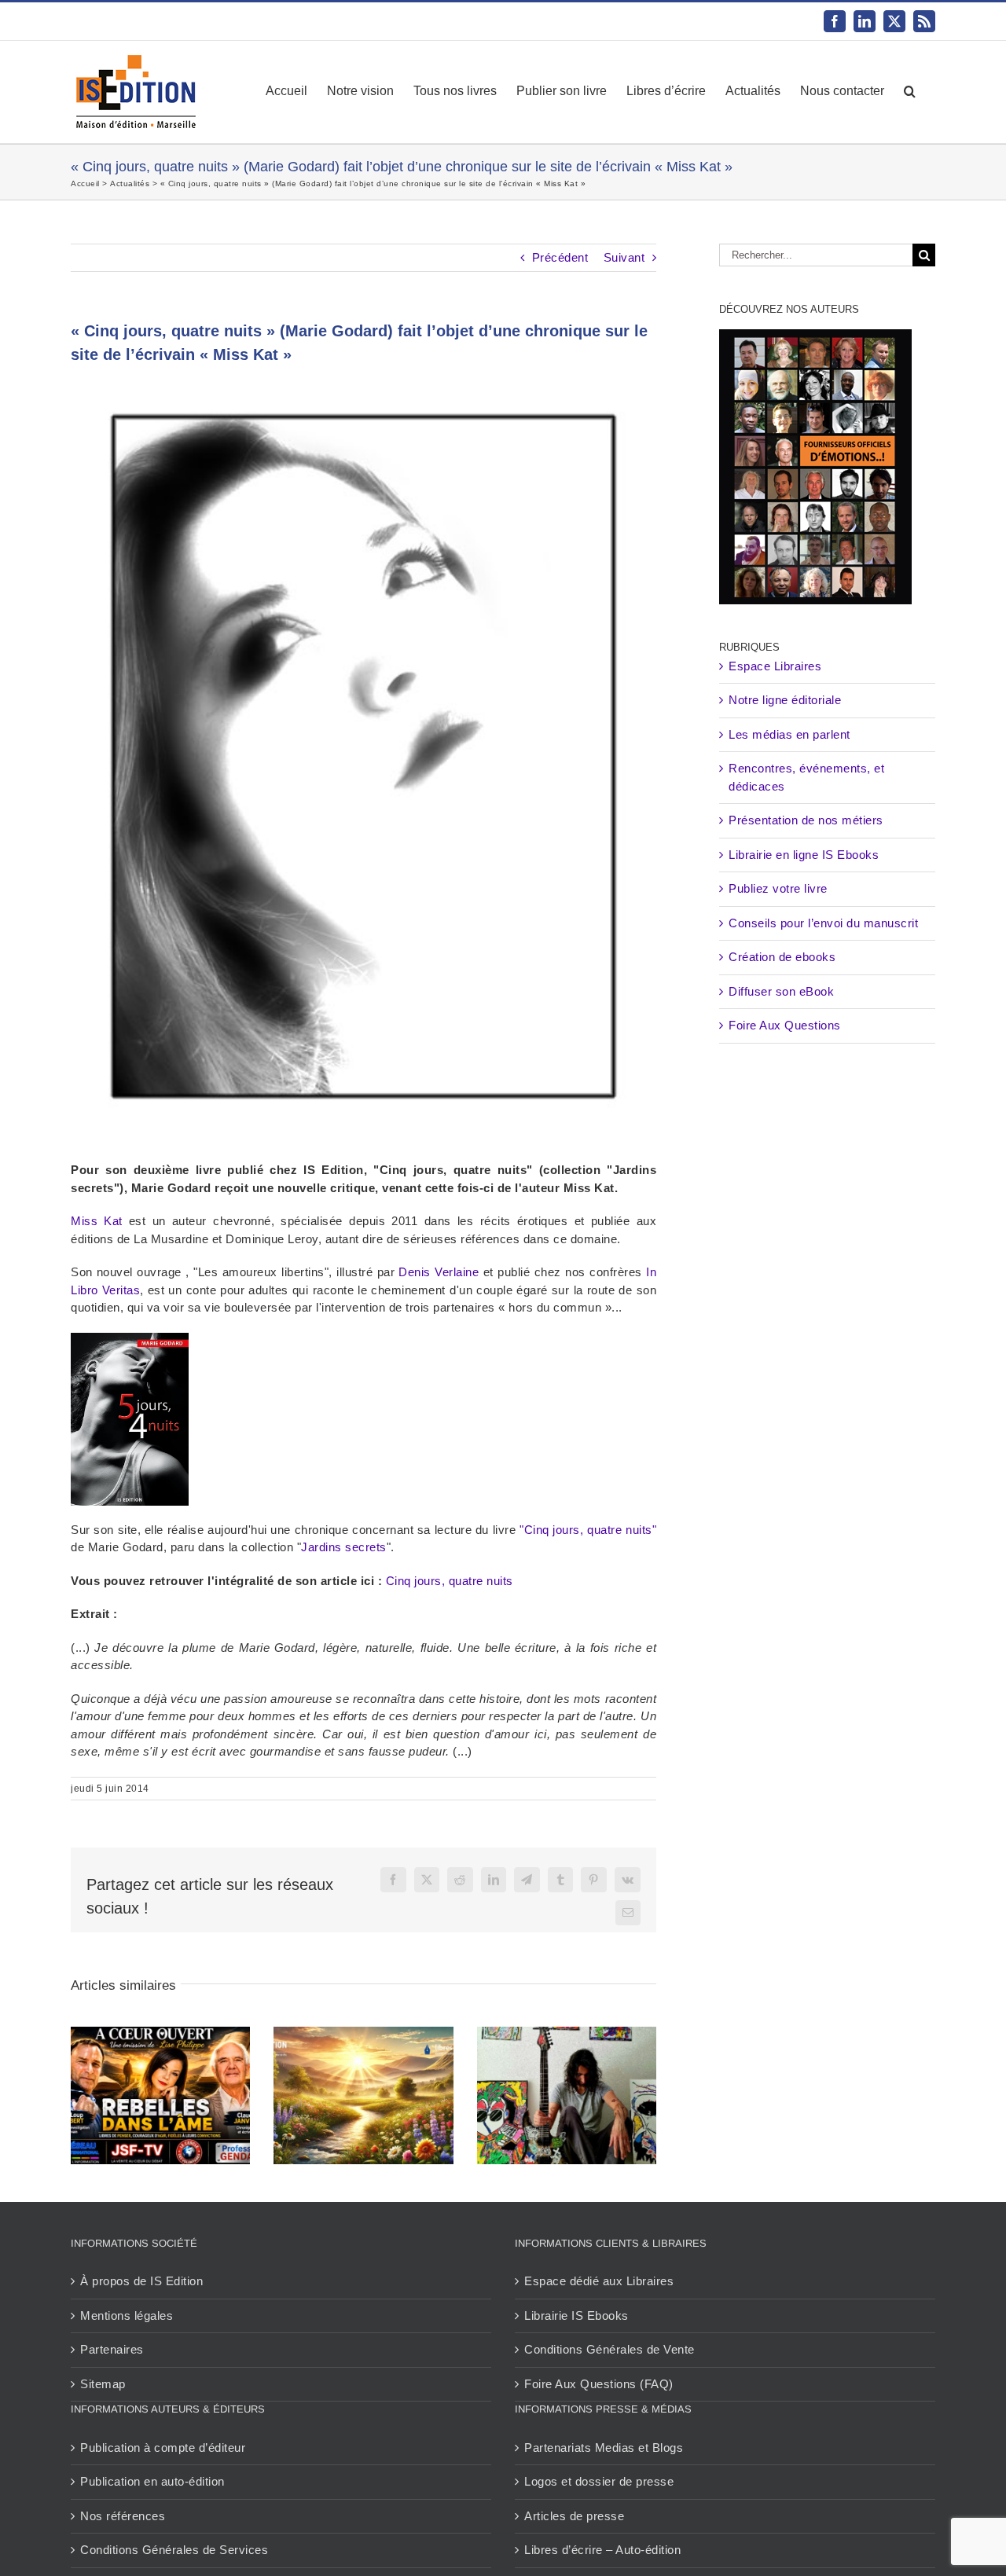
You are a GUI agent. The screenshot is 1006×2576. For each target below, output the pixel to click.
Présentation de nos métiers (806, 820)
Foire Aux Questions (785, 1025)
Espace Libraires (775, 666)
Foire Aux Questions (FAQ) (599, 2384)
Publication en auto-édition (152, 2481)
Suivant (624, 257)
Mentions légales (127, 2315)
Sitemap (103, 2384)
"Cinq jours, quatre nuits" (588, 1530)
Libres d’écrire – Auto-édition (602, 2550)
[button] (910, 91)
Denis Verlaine (439, 1272)
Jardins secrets (344, 1547)
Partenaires (112, 2349)
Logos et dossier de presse (599, 2481)
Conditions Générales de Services (174, 2550)
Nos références (123, 2516)
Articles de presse (574, 2516)
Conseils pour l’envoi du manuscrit (823, 923)
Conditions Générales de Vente (609, 2349)
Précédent (560, 257)
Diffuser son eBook (781, 991)
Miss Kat (97, 1221)
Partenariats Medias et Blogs (604, 2448)
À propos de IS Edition (141, 2281)
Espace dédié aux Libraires (599, 2281)
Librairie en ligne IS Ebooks (804, 855)
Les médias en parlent (789, 734)
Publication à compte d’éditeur (163, 2448)
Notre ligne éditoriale (785, 700)
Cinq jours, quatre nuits (450, 1581)
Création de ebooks (782, 957)
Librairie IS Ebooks (576, 2315)
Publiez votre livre (778, 888)
